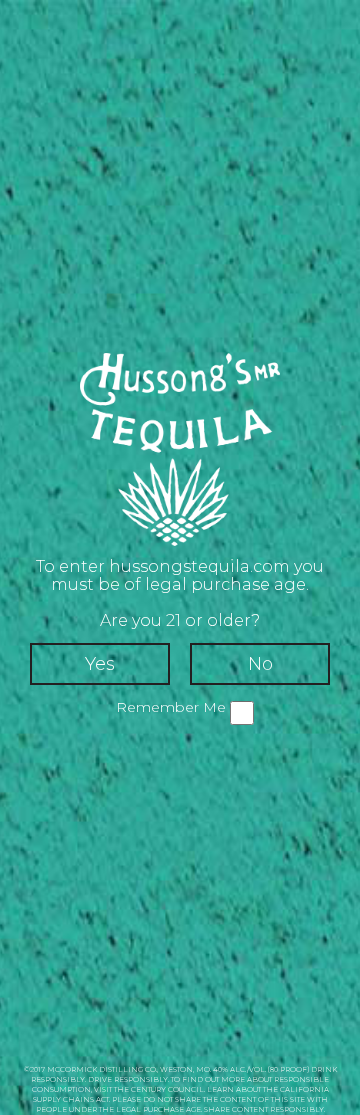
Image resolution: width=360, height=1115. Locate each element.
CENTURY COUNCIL (167, 1089)
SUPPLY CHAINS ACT (71, 1099)
